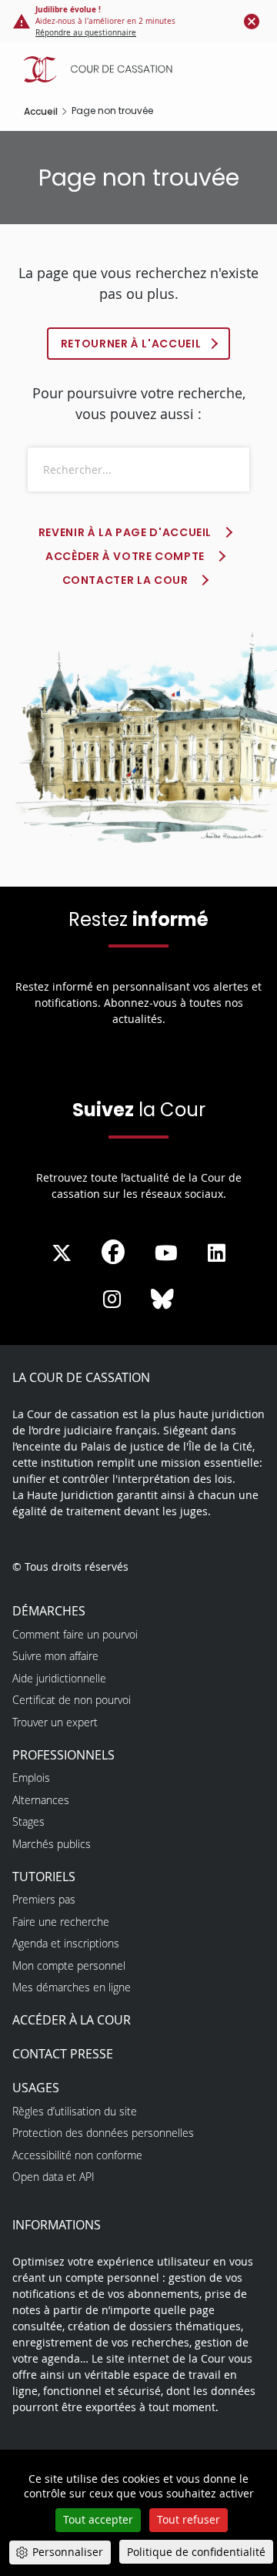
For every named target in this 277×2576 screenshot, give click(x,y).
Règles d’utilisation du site (75, 2111)
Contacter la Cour (125, 580)
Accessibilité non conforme (77, 2155)
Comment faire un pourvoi (75, 1634)
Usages (36, 2088)
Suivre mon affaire (55, 1656)
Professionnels (63, 1755)
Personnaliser (68, 2552)
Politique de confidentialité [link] (196, 2552)
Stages (28, 1821)
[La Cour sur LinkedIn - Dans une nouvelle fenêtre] (217, 1253)
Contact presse (63, 2054)
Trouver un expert (55, 1722)
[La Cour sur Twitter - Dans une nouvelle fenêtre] (62, 1253)
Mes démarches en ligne (72, 1987)
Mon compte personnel (69, 1966)
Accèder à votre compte (125, 556)
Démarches (49, 1611)
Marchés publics (52, 1844)
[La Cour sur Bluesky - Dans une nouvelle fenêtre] (162, 1300)
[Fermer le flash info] (252, 21)
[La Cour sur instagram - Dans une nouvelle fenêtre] (112, 1300)
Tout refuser (189, 2519)
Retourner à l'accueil (131, 344)
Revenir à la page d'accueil (125, 532)
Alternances (41, 1800)
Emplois (31, 1778)
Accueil (41, 111)
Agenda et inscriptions (66, 1943)
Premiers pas (44, 1899)
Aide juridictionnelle (59, 1678)
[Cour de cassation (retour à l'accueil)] (142, 69)
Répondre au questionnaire (86, 33)
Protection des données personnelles (103, 2133)
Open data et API (53, 2177)
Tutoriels (44, 1877)
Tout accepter (98, 2519)
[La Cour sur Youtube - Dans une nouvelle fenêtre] (166, 1253)
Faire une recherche (61, 1922)
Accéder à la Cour (72, 2020)
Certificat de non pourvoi (72, 1700)
